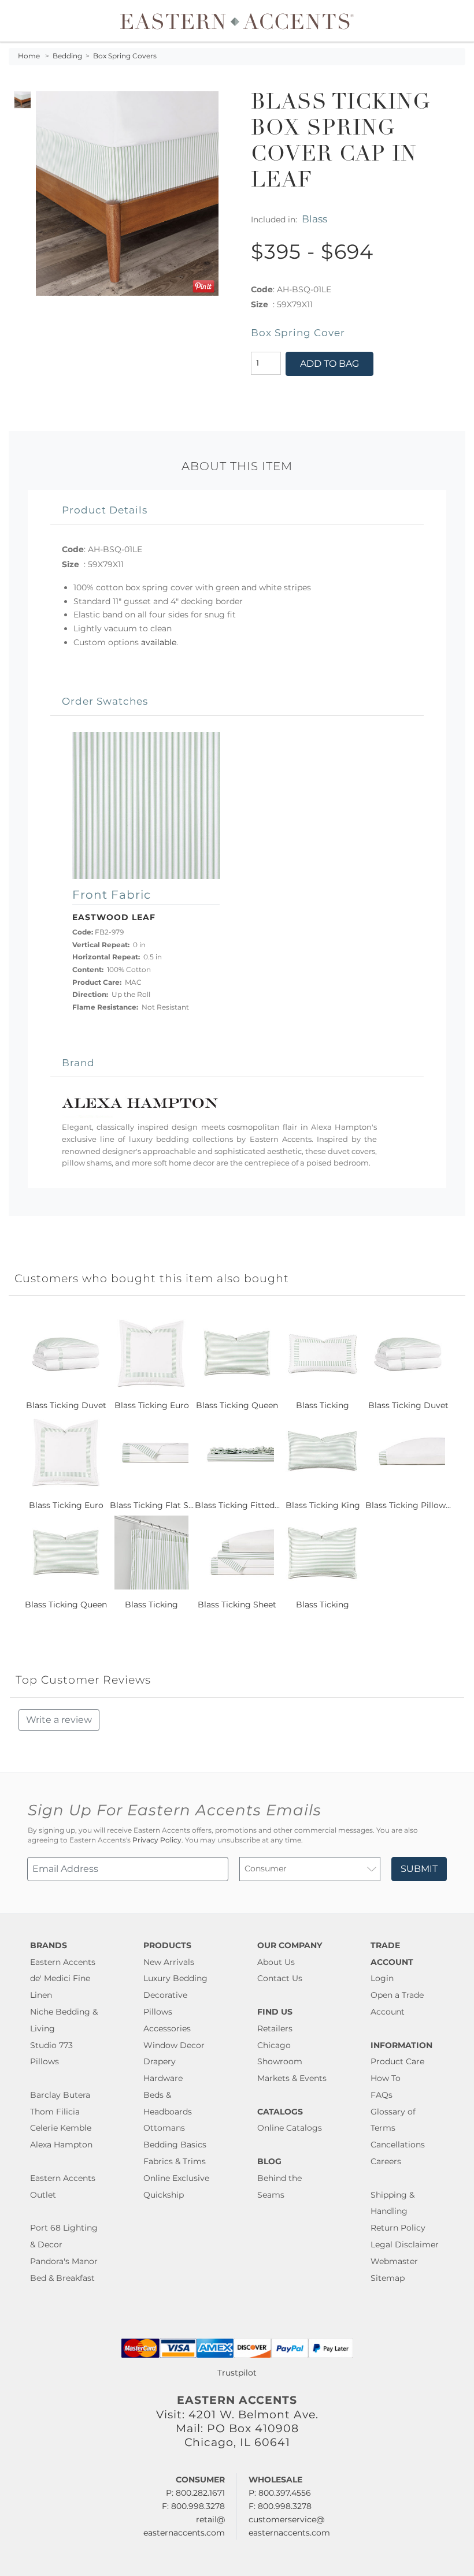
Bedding (67, 56)
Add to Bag (329, 364)
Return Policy (398, 2228)
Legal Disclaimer (405, 2244)
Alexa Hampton (61, 2145)
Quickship (164, 2195)
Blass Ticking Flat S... (152, 1505)
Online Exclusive (176, 2178)
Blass (314, 219)
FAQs (382, 2095)
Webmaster (394, 2261)
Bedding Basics (175, 2145)
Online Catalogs (290, 2128)
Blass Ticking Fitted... (237, 1505)
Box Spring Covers (125, 56)
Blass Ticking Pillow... (408, 1505)
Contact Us (280, 1978)
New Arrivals (169, 1962)
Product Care (397, 2061)
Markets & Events (292, 2078)
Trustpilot (237, 2373)
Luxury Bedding (175, 1978)
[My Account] (448, 21)
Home (29, 56)
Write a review (59, 1720)
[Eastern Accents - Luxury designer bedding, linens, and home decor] (237, 21)
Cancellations (398, 2145)
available (159, 642)
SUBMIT (419, 1869)
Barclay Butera (60, 2095)
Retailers (275, 2028)
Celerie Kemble (61, 2128)
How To (386, 2078)
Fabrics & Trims (175, 2161)
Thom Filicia (55, 2112)
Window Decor (174, 2045)
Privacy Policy (157, 1840)
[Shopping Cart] (457, 21)
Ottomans (164, 2128)
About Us (276, 1962)
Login (382, 1978)
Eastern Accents (63, 1962)
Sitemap (388, 2278)
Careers (386, 2161)
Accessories (167, 2028)
